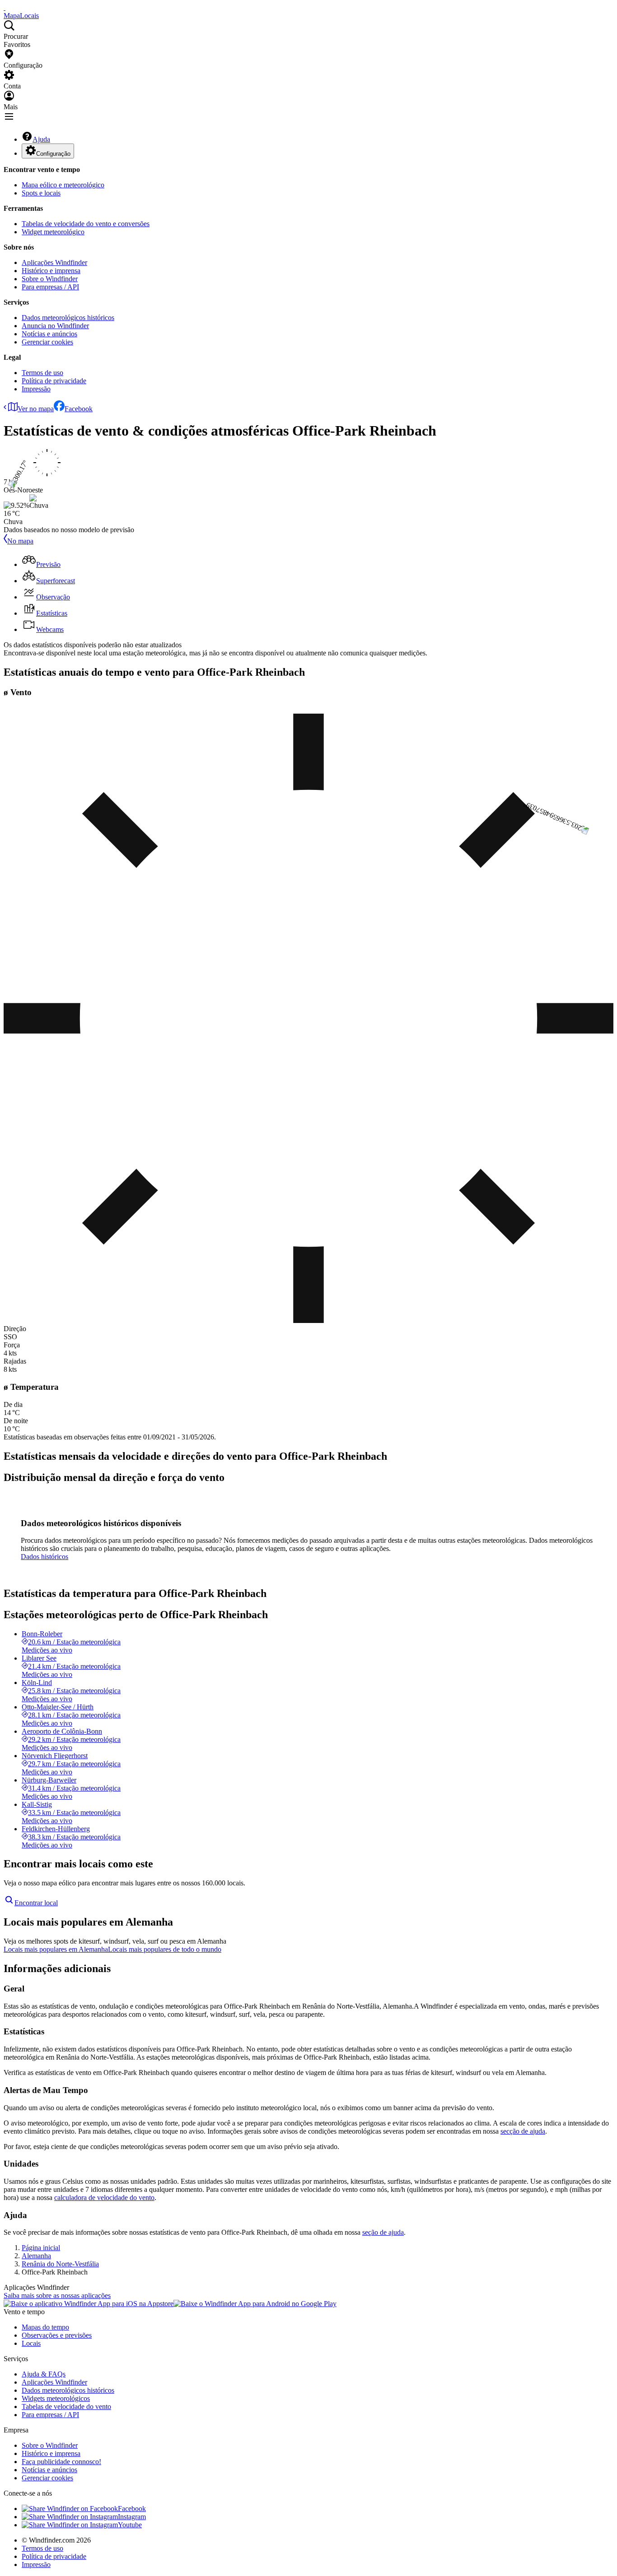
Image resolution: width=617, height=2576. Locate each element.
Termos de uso (42, 373)
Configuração (53, 154)
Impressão (36, 389)
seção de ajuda (383, 2232)
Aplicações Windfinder (54, 262)
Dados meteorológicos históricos (68, 318)
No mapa (20, 541)
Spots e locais (41, 193)
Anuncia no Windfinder (55, 326)
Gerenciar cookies (47, 342)
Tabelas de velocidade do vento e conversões (86, 224)
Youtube (130, 2525)
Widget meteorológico (53, 232)
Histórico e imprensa (51, 271)
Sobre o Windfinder (50, 279)
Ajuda (41, 139)
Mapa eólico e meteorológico (63, 185)
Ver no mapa (36, 409)
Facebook (79, 409)
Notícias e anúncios (49, 334)
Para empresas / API (50, 287)
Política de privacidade (54, 381)
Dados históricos (44, 1557)
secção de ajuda (523, 2131)
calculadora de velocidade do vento (104, 2198)
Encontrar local (36, 1903)
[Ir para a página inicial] (5, 7)
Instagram (132, 2517)
